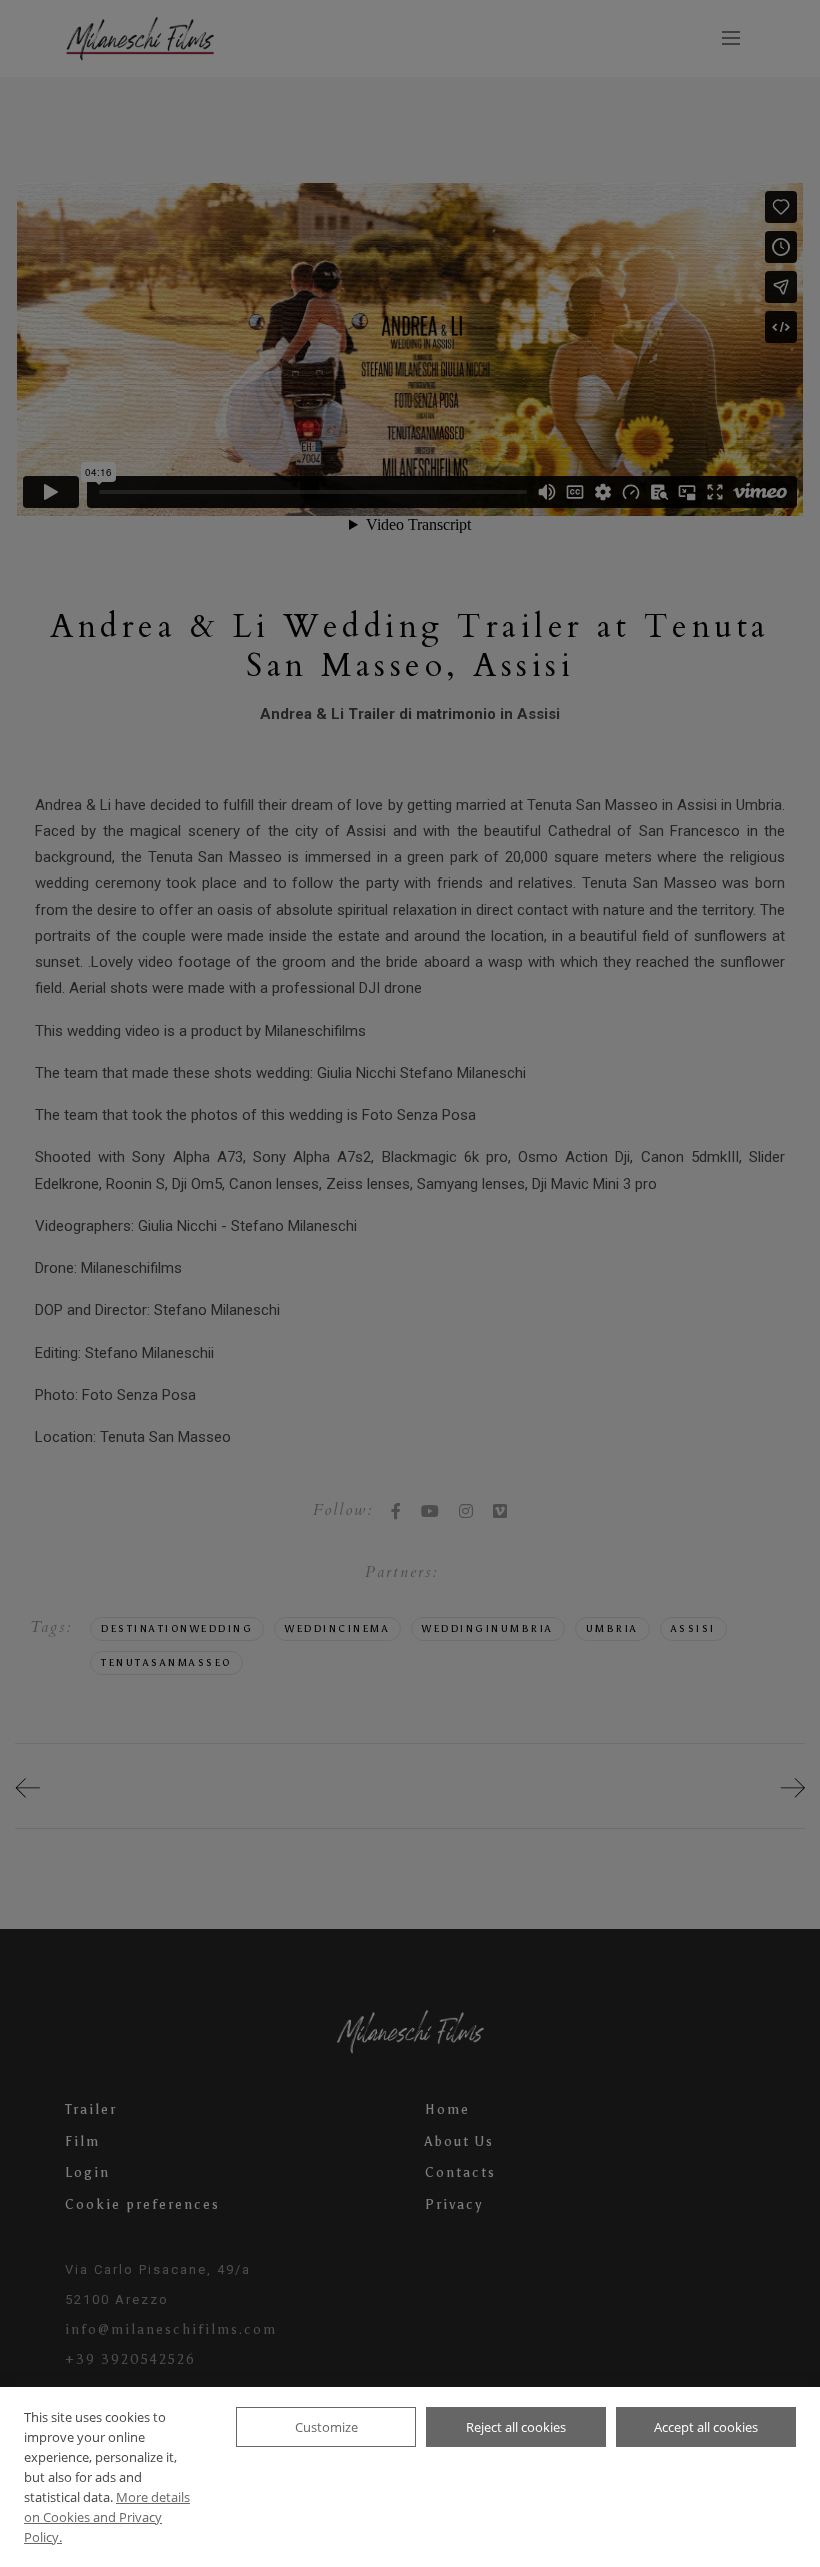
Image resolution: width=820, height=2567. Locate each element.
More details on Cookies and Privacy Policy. (107, 2517)
